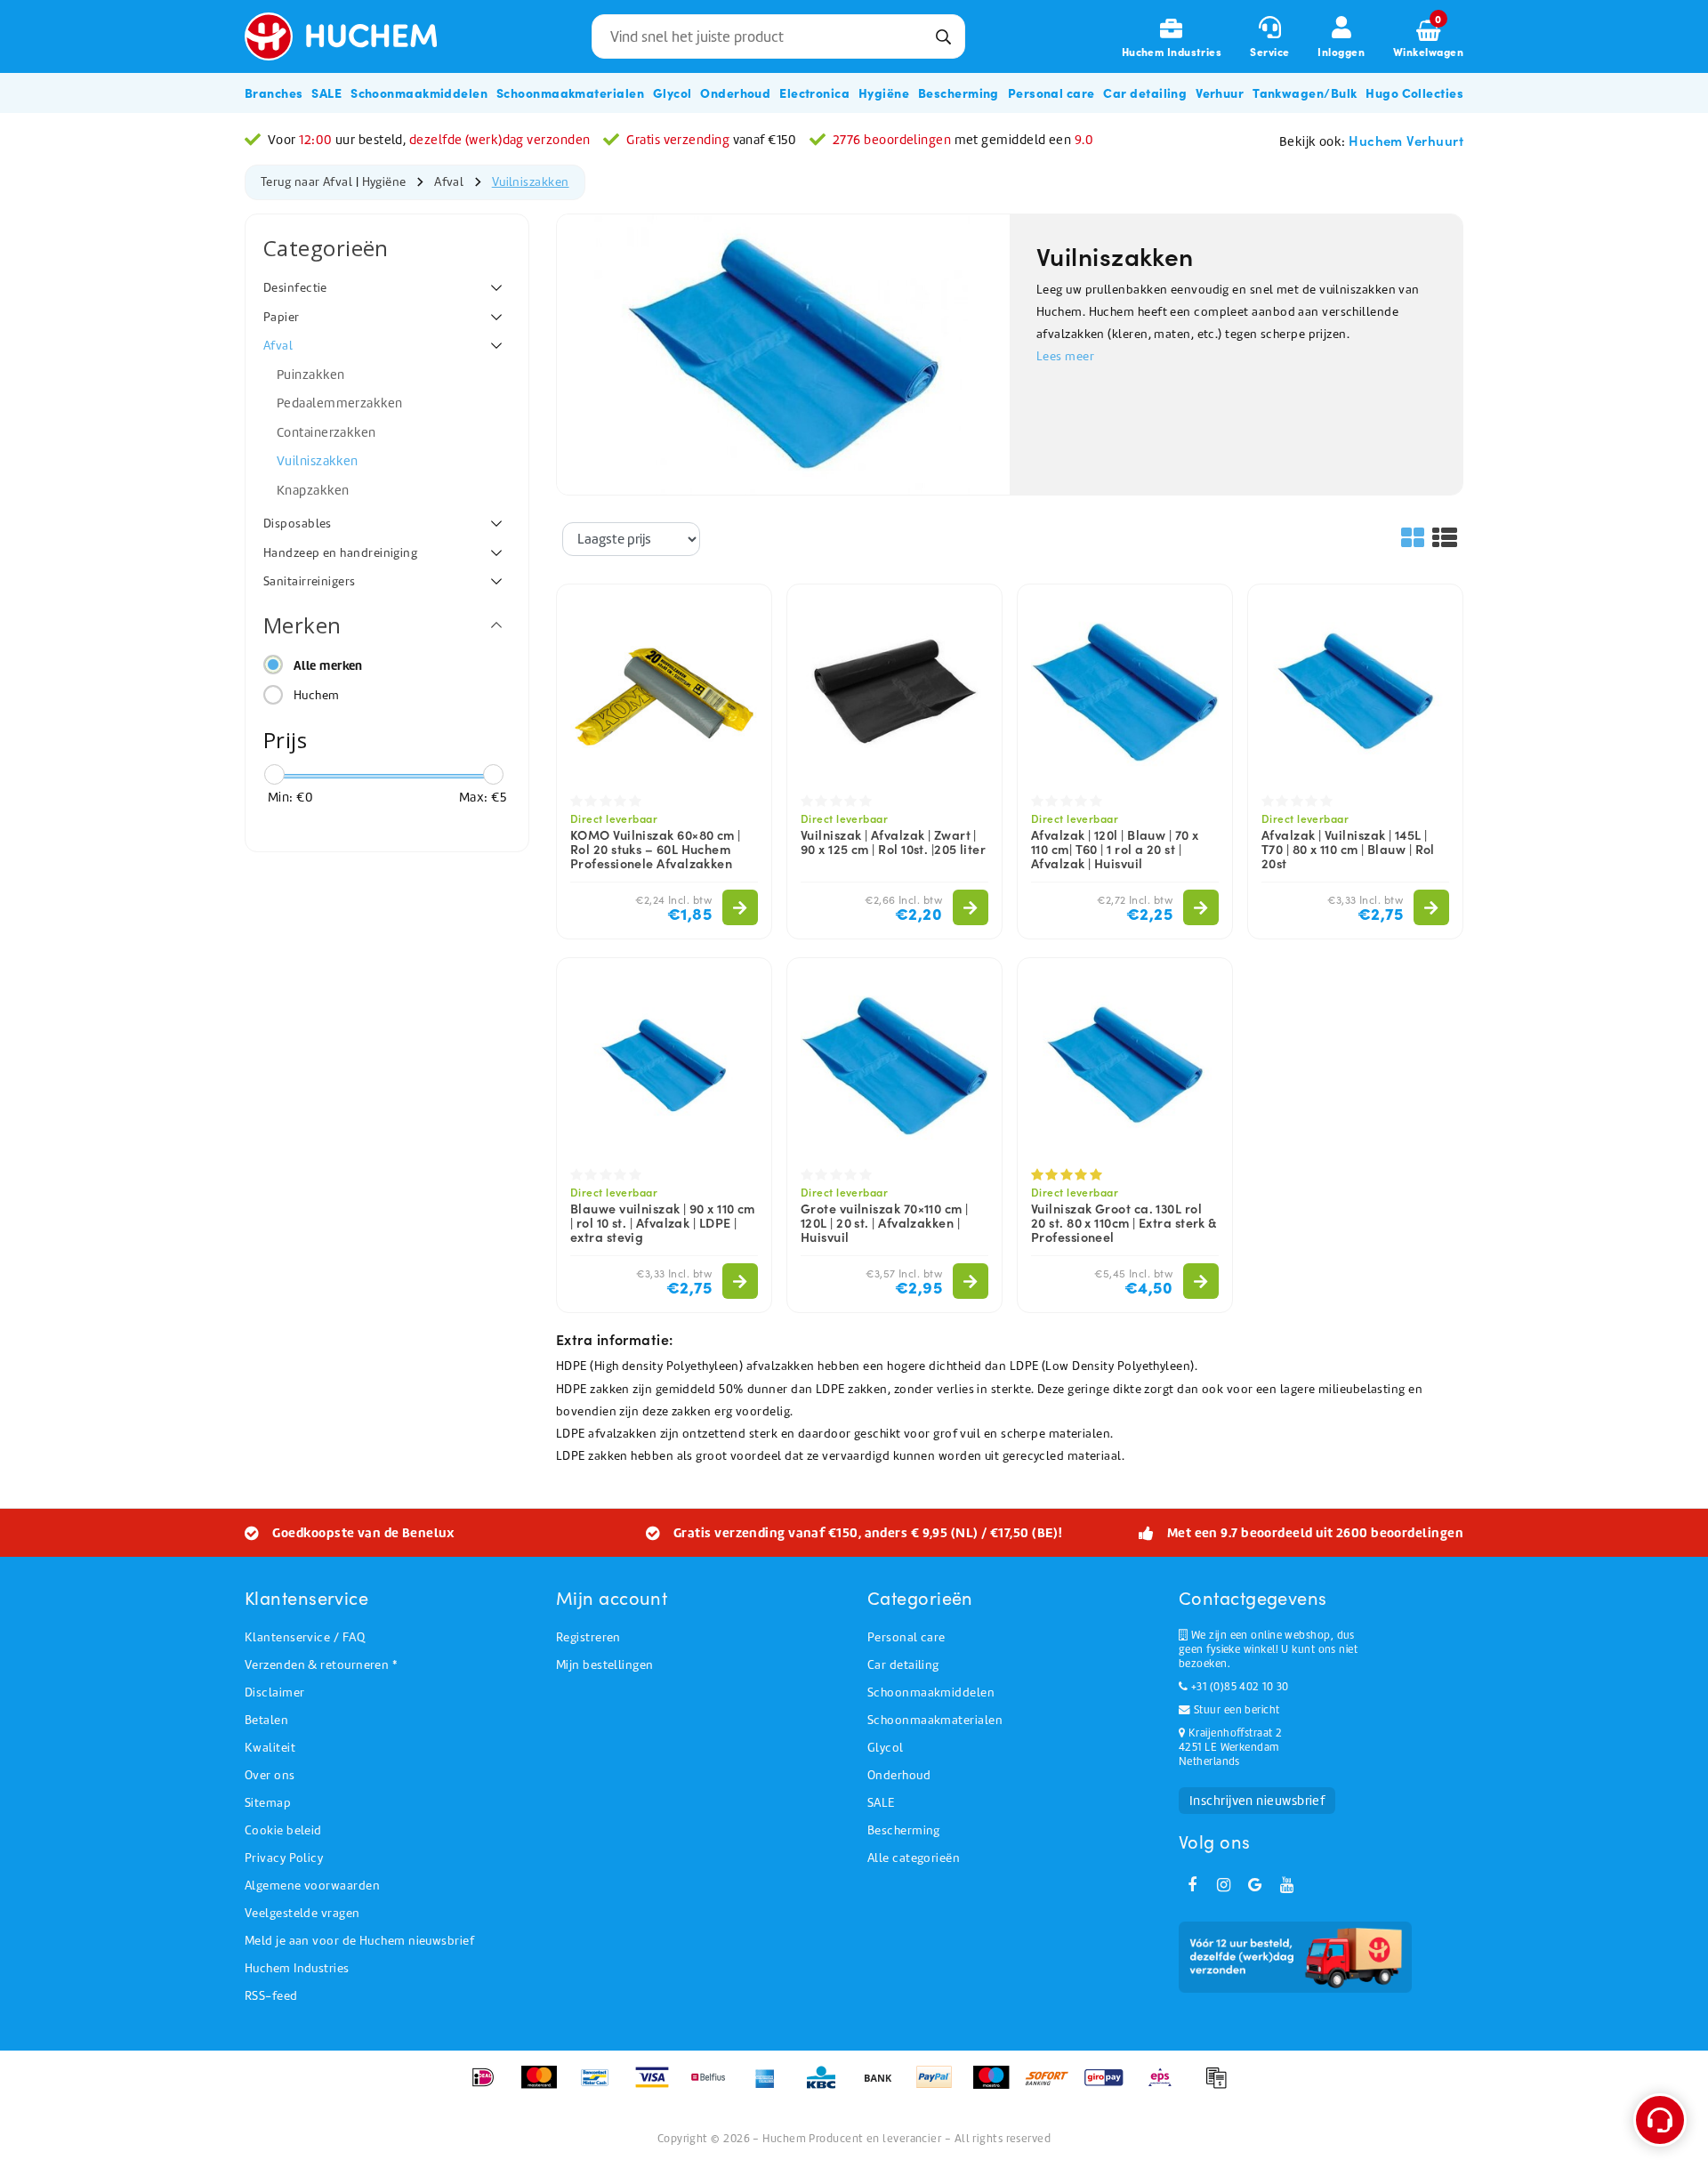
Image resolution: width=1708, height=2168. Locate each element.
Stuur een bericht (1235, 1710)
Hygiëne (384, 182)
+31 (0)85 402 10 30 (1238, 1687)
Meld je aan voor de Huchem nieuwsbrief (359, 1941)
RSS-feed (271, 1996)
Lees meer (1065, 356)
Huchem (317, 695)
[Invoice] (1221, 2086)
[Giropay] (1110, 2086)
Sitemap (268, 1803)
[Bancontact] (601, 2086)
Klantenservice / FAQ (305, 1637)
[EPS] (1166, 2086)
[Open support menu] (1660, 2120)
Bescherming (904, 1830)
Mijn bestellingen (605, 1665)
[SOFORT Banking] (1053, 2086)
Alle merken (328, 665)
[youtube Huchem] (1286, 1885)
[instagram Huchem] (1223, 1885)
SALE (881, 1803)
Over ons (270, 1775)
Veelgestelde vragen (302, 1913)
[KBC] (827, 2086)
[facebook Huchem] (1192, 1885)
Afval (449, 182)
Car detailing (903, 1665)
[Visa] (658, 2086)
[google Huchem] (1255, 1885)
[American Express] (771, 2086)
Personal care (906, 1637)
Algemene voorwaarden (312, 1886)
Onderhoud (899, 1775)
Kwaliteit (270, 1748)
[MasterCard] (545, 2086)
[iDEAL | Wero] (489, 2086)
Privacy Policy (284, 1858)
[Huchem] (354, 36)
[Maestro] (997, 2086)
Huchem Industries (297, 1968)
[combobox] (778, 36)
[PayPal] (940, 2086)
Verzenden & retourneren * (321, 1665)
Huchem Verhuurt (1406, 140)
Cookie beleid (283, 1830)
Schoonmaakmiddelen (931, 1692)
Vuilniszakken (531, 182)
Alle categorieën (914, 1858)
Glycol (886, 1748)
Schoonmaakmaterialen (935, 1720)
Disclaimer (275, 1692)
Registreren (588, 1637)
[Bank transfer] (884, 2086)
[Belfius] (714, 2086)
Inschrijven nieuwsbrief (1257, 1801)
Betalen (266, 1720)
